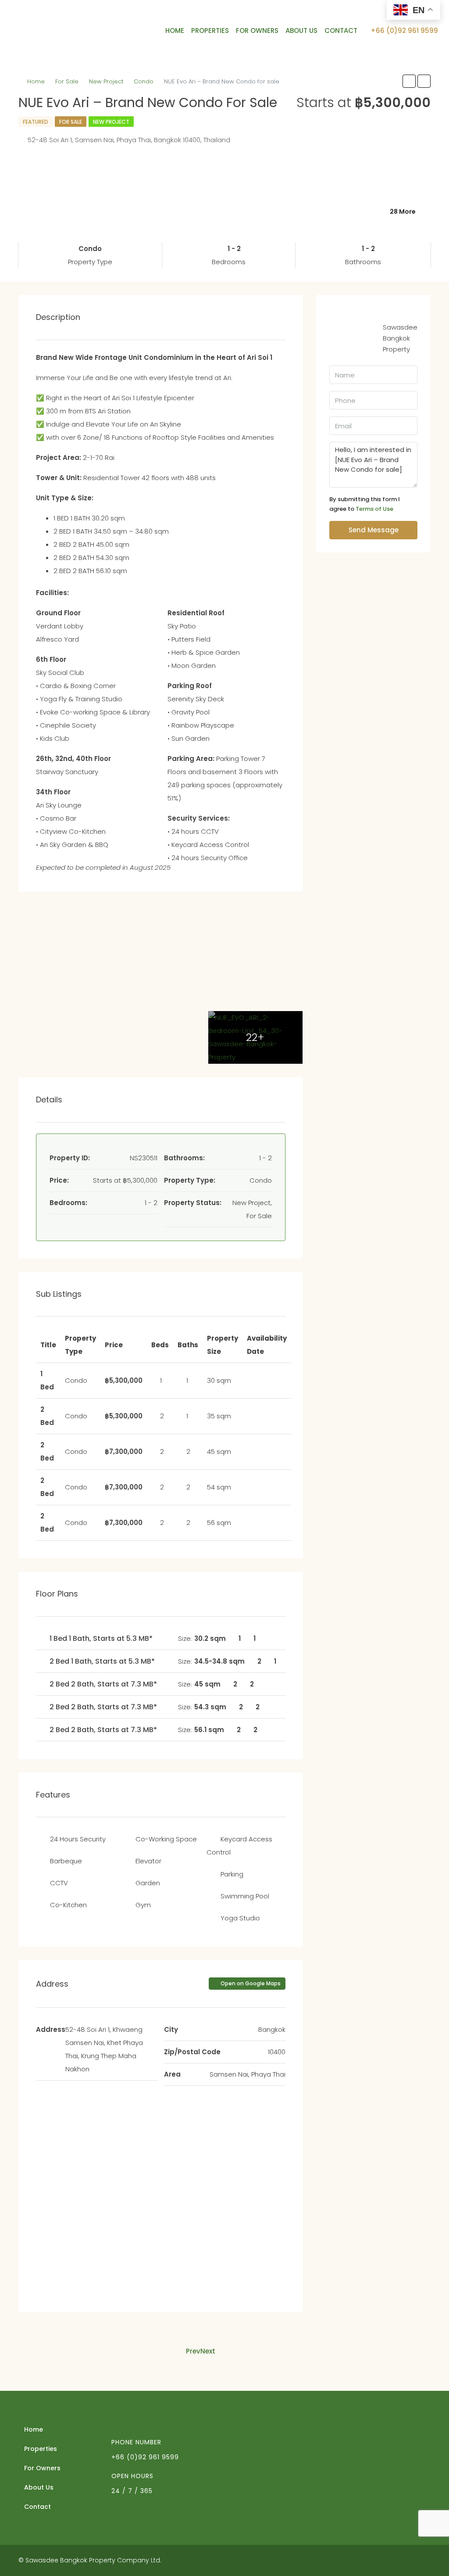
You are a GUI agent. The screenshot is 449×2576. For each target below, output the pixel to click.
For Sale (67, 81)
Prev (193, 2351)
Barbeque (66, 1861)
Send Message (374, 530)
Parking (232, 1874)
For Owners (257, 30)
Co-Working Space (166, 1839)
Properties (210, 30)
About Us (301, 30)
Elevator (148, 1861)
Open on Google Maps (250, 1983)
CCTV (59, 1883)
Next (208, 2351)
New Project (106, 81)
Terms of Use (374, 509)
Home (175, 30)
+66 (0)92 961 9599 (403, 30)
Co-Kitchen (68, 1905)
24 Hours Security (78, 1839)
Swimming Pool (245, 1896)
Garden (148, 1883)
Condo (144, 81)
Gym (143, 1905)
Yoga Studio (240, 1918)
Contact (341, 30)
